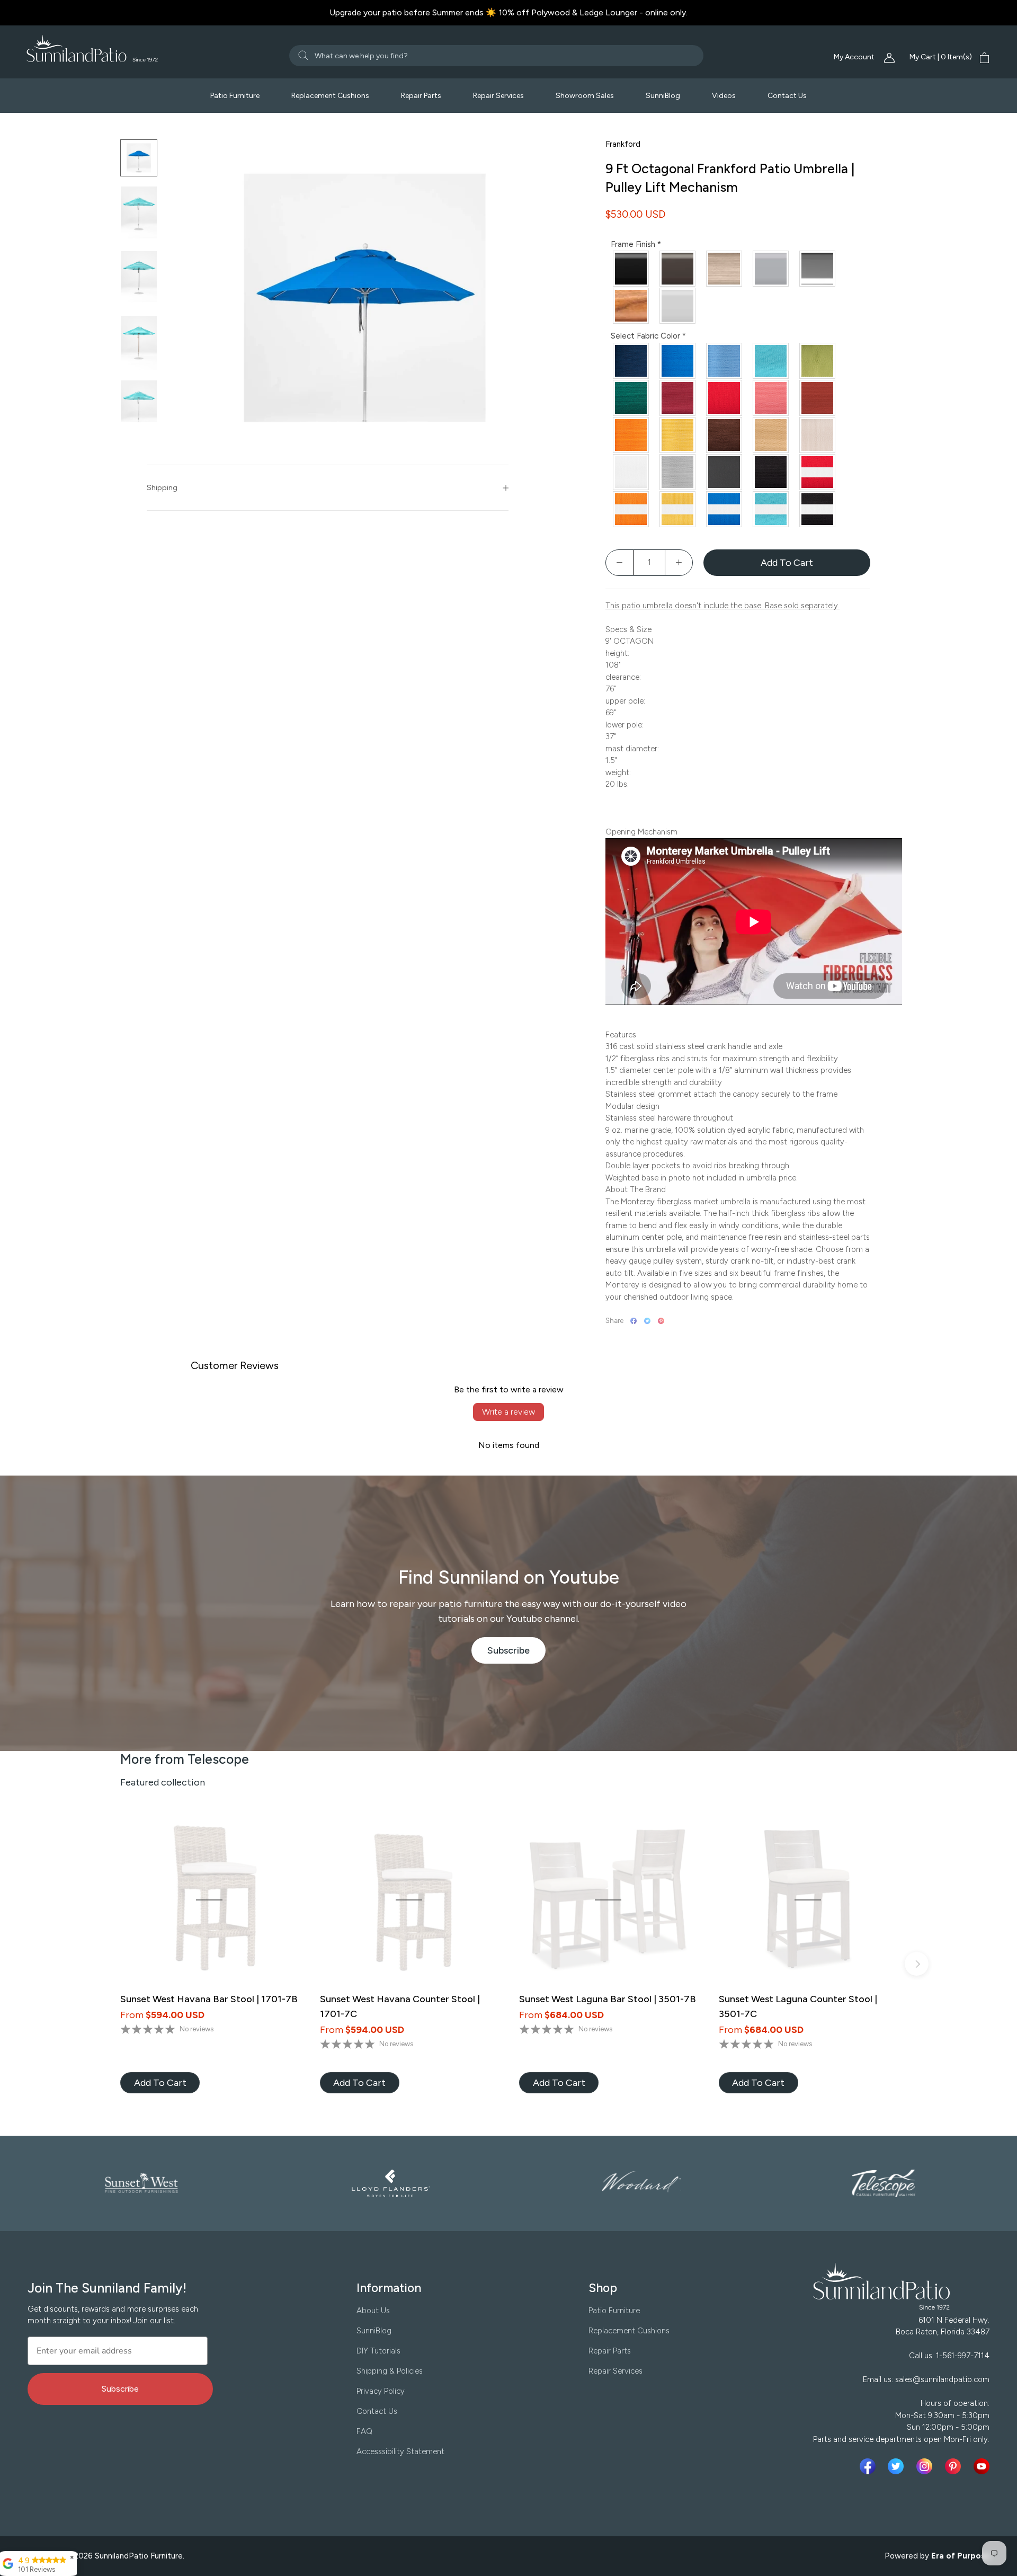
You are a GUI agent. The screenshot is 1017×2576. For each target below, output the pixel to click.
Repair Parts (421, 96)
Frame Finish (636, 244)
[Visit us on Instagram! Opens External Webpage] (926, 2466)
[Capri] (725, 361)
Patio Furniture (235, 96)
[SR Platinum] (818, 269)
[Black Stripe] (818, 509)
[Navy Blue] (631, 361)
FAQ (364, 2431)
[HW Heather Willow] (725, 269)
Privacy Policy (381, 2391)
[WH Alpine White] (678, 306)
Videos (724, 96)
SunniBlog (663, 96)
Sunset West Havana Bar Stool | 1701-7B (209, 1999)
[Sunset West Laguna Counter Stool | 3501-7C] (808, 1900)
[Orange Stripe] (631, 509)
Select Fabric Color (648, 336)
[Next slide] (917, 1964)
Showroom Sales (585, 96)
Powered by (938, 2556)
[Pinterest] (661, 1321)
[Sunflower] (678, 435)
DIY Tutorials (378, 2351)
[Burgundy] (678, 398)
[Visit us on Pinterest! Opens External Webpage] (955, 2466)
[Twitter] (647, 1321)
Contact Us (787, 96)
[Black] (771, 472)
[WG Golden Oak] (631, 306)
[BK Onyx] (631, 269)
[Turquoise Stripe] (771, 509)
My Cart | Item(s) (941, 57)
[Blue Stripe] (725, 509)
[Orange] (631, 435)
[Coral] (771, 398)
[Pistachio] (818, 361)
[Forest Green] (631, 398)
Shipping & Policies (390, 2371)
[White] (631, 472)
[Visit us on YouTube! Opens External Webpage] (982, 2466)
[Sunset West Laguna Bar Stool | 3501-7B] (608, 1900)
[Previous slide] (100, 1964)
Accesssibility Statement (400, 2451)
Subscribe (517, 1654)
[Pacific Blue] (678, 361)
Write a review (508, 1412)
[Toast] (771, 435)
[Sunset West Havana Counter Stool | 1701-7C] (409, 1900)
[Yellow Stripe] (678, 509)
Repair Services (498, 96)
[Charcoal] (725, 472)
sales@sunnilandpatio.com (942, 2379)
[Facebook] (634, 1321)
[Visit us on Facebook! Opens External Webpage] (870, 2466)
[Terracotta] (818, 398)
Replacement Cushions (330, 96)
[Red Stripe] (818, 472)
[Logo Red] (725, 398)
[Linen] (818, 435)
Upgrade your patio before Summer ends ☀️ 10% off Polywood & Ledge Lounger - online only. (508, 12)
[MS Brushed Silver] (771, 269)
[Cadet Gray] (678, 472)
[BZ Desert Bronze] (678, 269)
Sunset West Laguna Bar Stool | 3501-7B (608, 1999)
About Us (373, 2311)
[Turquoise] (771, 361)
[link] (160, 2083)
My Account (855, 57)
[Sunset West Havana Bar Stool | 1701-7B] (209, 1900)
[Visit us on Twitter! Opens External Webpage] (898, 2466)
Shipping (162, 488)
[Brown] (725, 435)
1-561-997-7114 (963, 2356)
